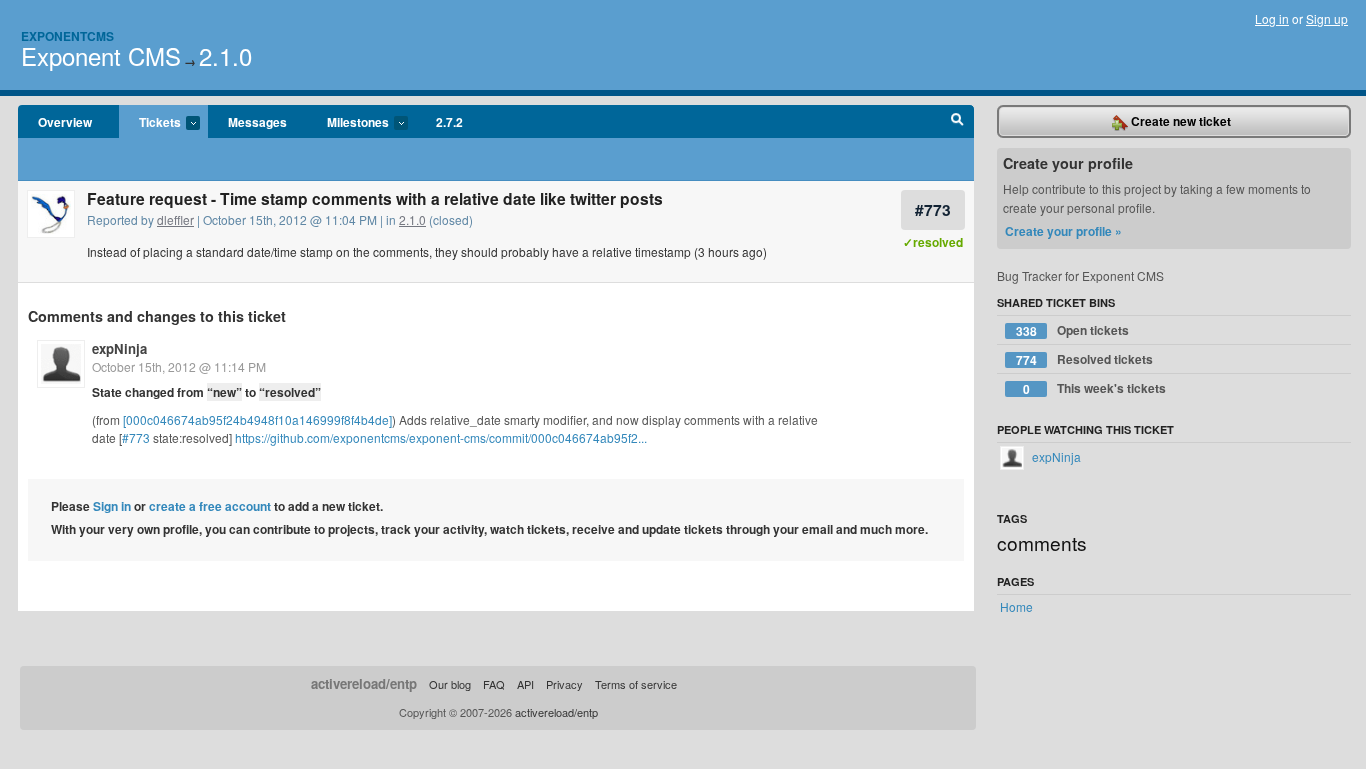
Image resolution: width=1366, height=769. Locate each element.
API (525, 684)
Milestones (348, 123)
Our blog (450, 684)
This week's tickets (1095, 388)
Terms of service (636, 684)
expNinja (119, 348)
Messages (257, 122)
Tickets (150, 123)
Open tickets (1073, 330)
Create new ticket (1179, 121)
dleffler (175, 219)
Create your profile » (1063, 231)
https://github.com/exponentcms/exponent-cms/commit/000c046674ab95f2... (441, 437)
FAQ (494, 684)
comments (1042, 542)
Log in (1272, 18)
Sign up (1327, 18)
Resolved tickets (1085, 359)
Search (957, 122)
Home (1016, 606)
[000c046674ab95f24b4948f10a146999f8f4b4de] (257, 419)
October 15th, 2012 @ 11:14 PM (179, 366)
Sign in (112, 506)
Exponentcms (67, 36)
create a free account (210, 506)
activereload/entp (364, 683)
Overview (65, 122)
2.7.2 (449, 122)
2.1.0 (225, 55)
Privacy (564, 684)
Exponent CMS (101, 55)
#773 (933, 209)
